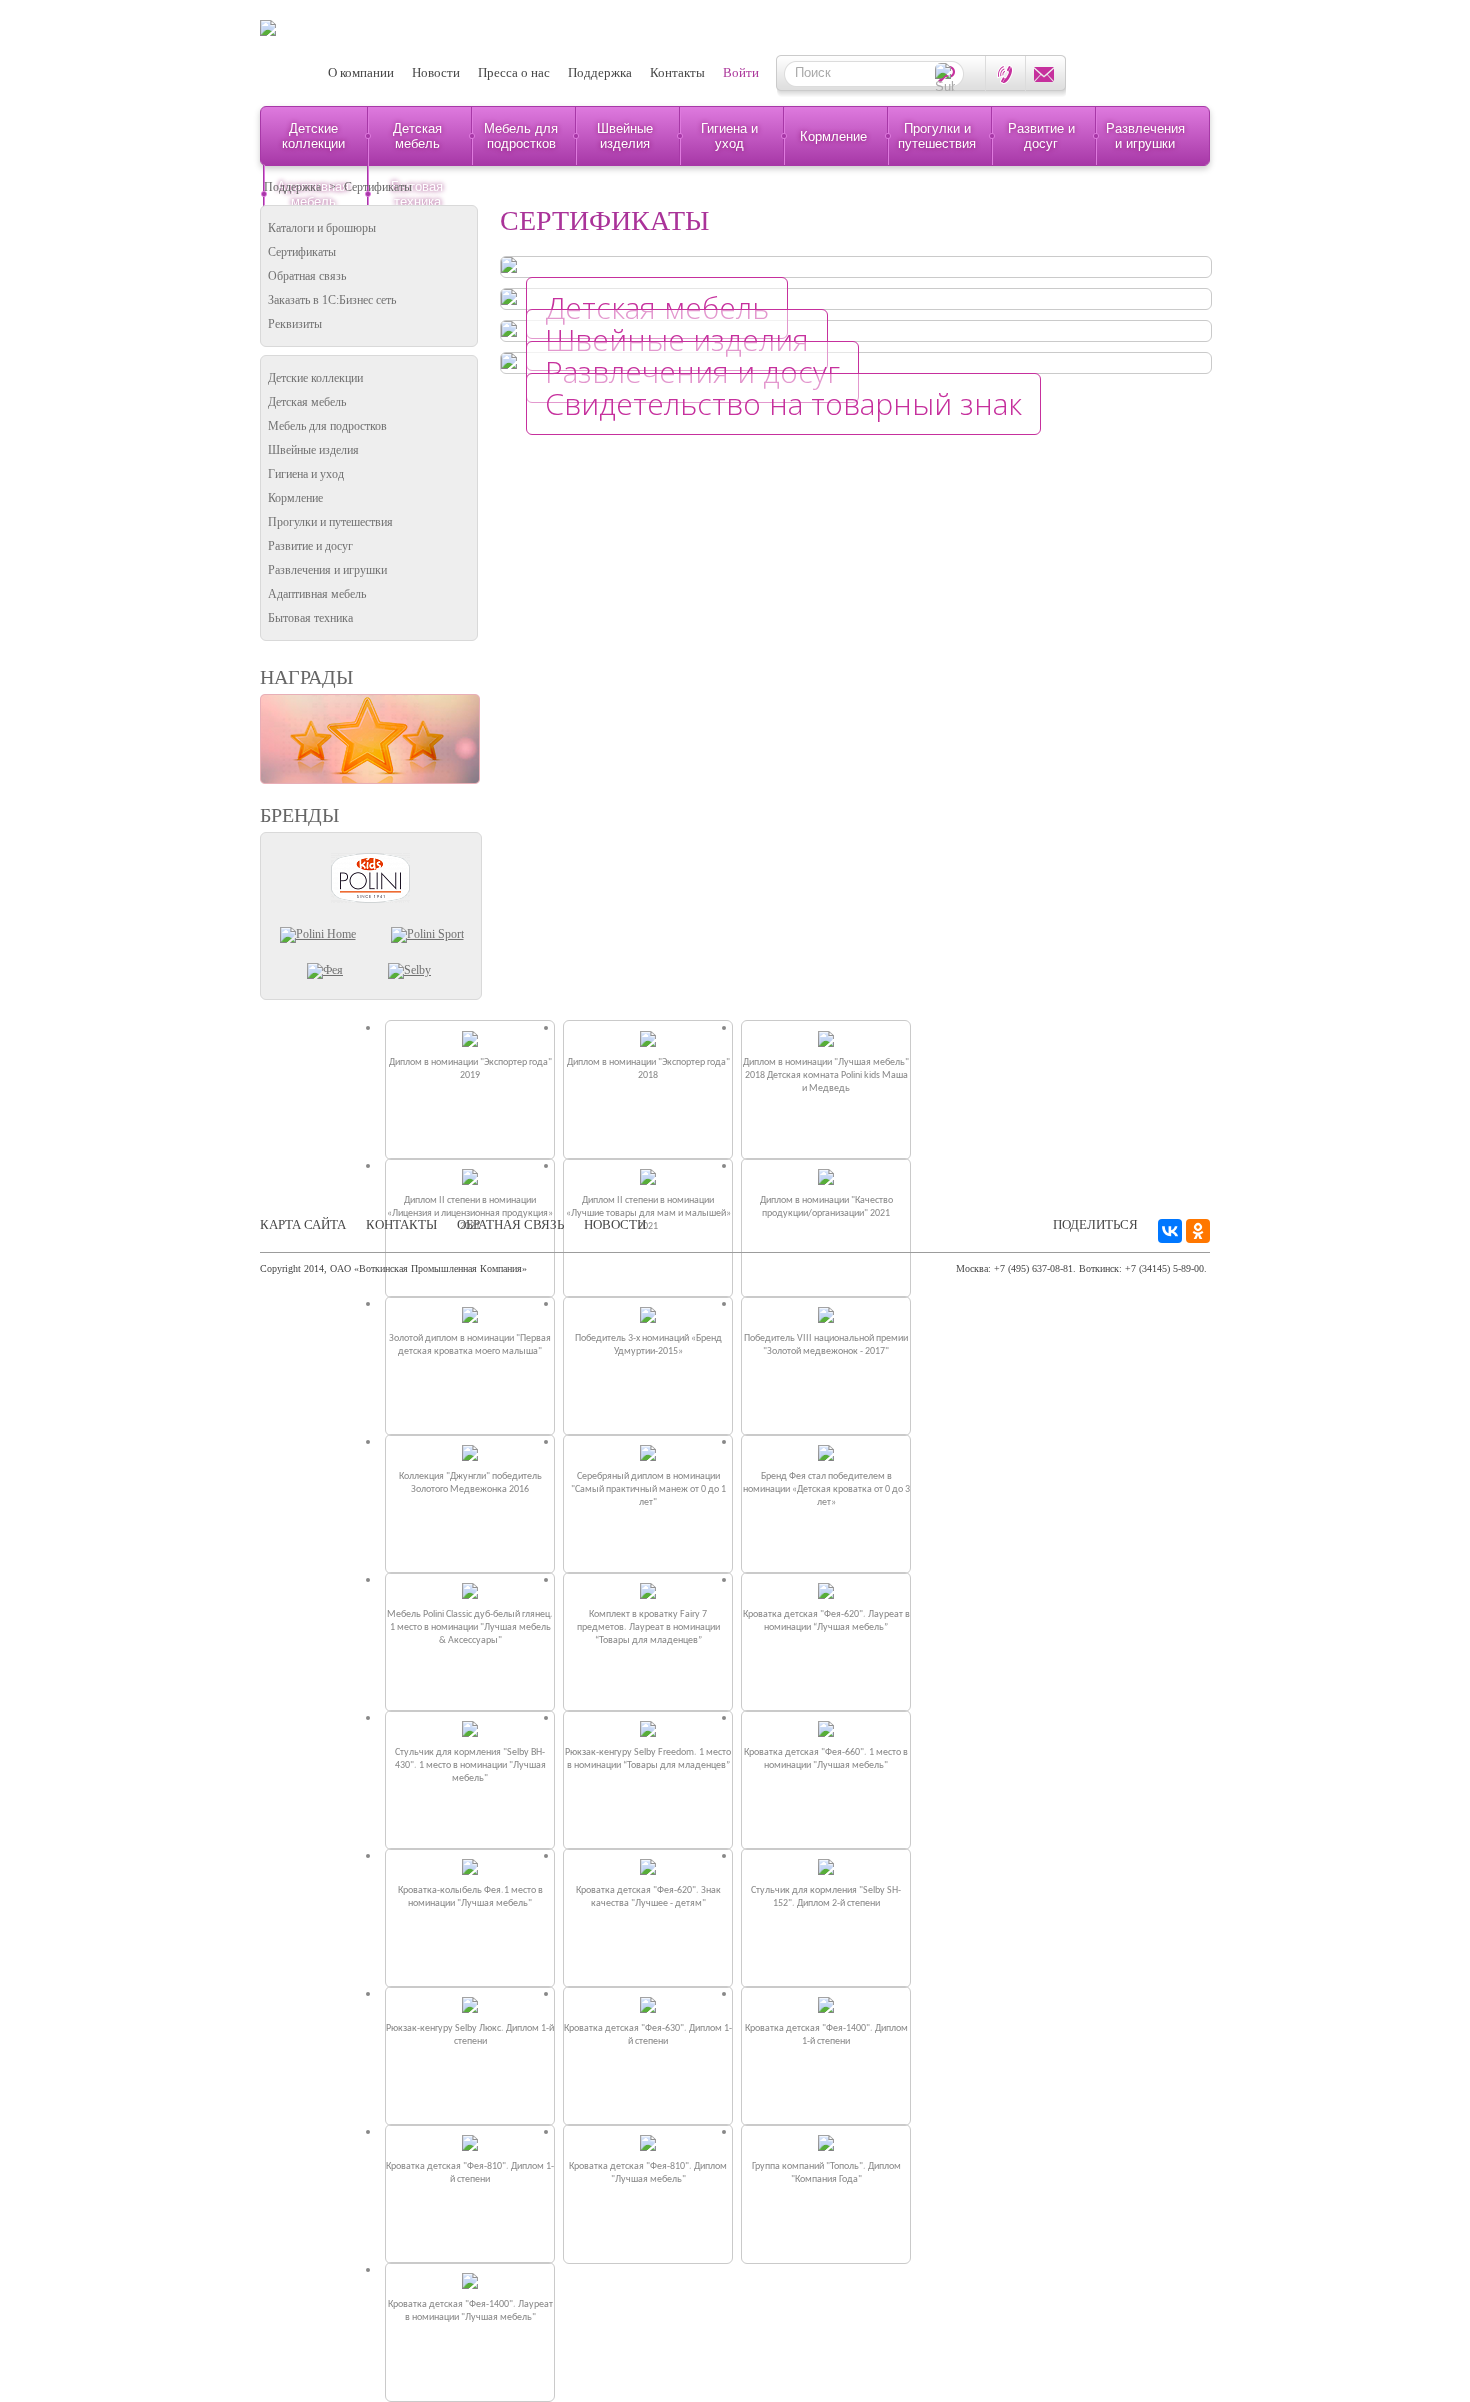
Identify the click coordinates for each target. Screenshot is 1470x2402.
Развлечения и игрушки (1145, 136)
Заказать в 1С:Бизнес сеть (332, 300)
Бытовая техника (310, 618)
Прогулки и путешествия (937, 136)
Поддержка (600, 72)
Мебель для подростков (521, 136)
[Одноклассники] (1198, 1231)
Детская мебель (417, 136)
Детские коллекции (313, 136)
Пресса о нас (514, 72)
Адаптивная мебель (317, 594)
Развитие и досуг (1041, 136)
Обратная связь (307, 276)
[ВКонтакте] (1170, 1231)
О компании (361, 72)
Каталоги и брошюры (322, 228)
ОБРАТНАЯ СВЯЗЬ (510, 1224)
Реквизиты (295, 324)
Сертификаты (378, 187)
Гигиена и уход (729, 136)
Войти (741, 72)
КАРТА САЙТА (303, 1224)
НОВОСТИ (615, 1224)
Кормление (833, 136)
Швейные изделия (625, 136)
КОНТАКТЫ (401, 1224)
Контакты (677, 72)
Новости (436, 72)
